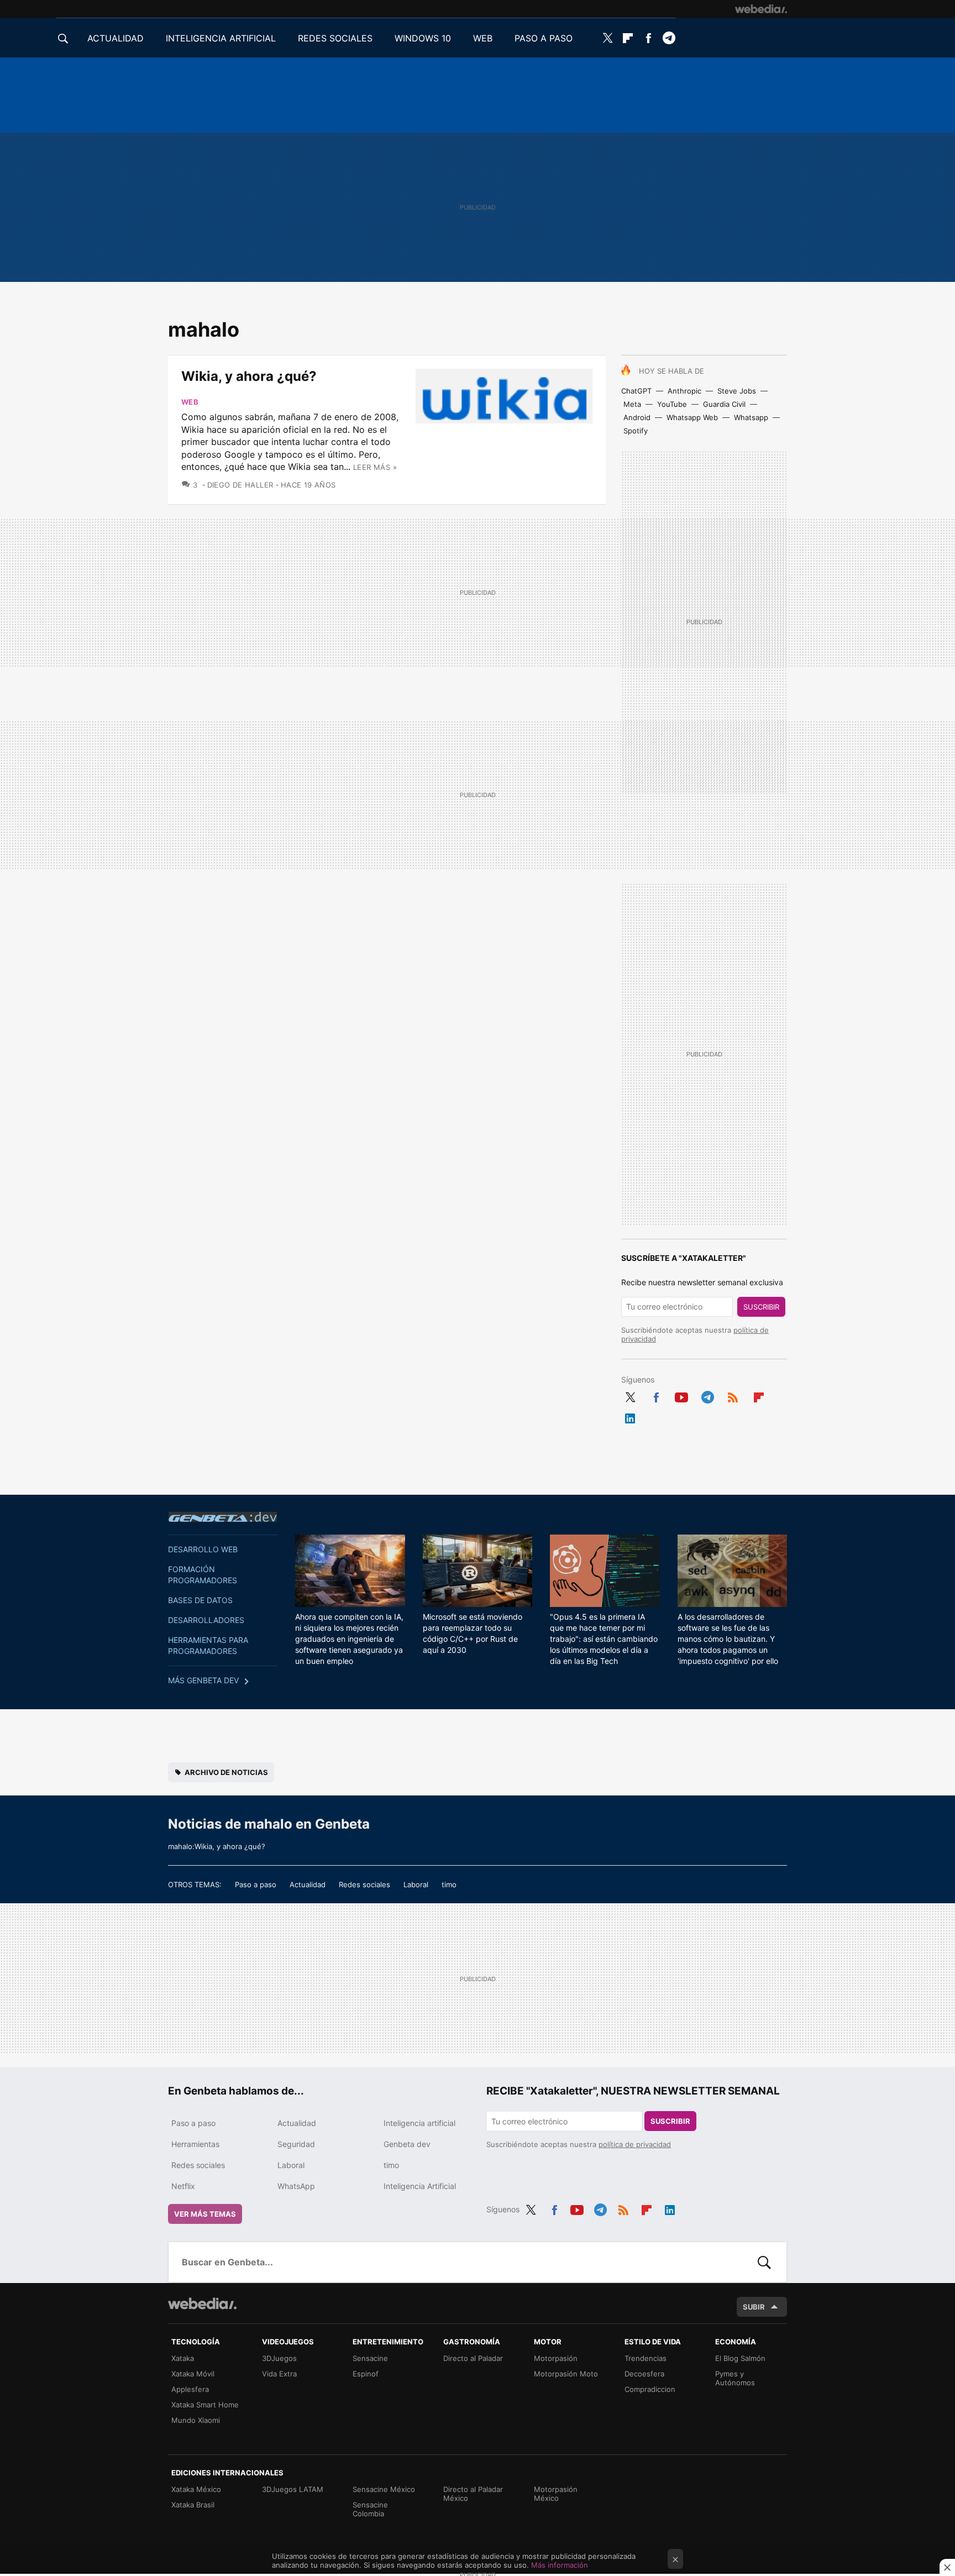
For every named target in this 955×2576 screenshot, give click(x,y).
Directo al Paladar (473, 2358)
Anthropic (684, 391)
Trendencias (646, 2358)
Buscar (764, 2262)
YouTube (672, 404)
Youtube (681, 1395)
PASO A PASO (544, 38)
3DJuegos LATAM (293, 2489)
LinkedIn (630, 1416)
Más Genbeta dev (203, 1680)
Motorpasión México (556, 2494)
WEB (483, 38)
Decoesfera (644, 2374)
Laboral (416, 1884)
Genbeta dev (223, 1517)
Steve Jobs (737, 391)
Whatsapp (751, 417)
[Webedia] (761, 9)
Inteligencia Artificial (420, 2186)
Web (190, 402)
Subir (754, 2307)
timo (449, 1884)
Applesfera (190, 2389)
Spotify (636, 431)
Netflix (183, 2186)
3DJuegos (279, 2358)
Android (637, 417)
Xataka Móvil (193, 2374)
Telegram (669, 38)
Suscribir (761, 1307)
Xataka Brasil (193, 2505)
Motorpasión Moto (566, 2374)
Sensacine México (384, 2489)
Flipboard (628, 38)
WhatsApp (296, 2186)
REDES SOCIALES (335, 38)
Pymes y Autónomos (735, 2378)
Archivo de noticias (226, 1772)
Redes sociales (364, 1884)
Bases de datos (200, 1600)
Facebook (648, 38)
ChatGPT (636, 391)
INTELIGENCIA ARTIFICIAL (221, 38)
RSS (733, 1395)
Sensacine (370, 2358)
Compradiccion (650, 2389)
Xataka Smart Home (205, 2405)
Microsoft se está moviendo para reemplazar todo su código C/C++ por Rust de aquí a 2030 (473, 1633)
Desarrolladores (206, 1620)
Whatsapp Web (692, 417)
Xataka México (196, 2489)
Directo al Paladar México (473, 2494)
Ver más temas (205, 2214)
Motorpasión (556, 2358)
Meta (632, 404)
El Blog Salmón (740, 2358)
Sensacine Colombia (370, 2509)
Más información (560, 2565)
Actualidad (308, 1884)
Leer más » (375, 467)
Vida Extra (279, 2374)
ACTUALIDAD (116, 38)
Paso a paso (256, 1884)
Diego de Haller (240, 485)
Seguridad (296, 2144)
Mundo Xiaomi (196, 2420)
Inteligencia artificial (419, 2123)
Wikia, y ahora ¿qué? (249, 376)
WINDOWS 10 (423, 38)
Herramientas (195, 2144)
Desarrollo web (203, 1549)
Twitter (607, 38)
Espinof (366, 2374)
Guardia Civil (724, 404)
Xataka (183, 2358)
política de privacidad (635, 2144)
